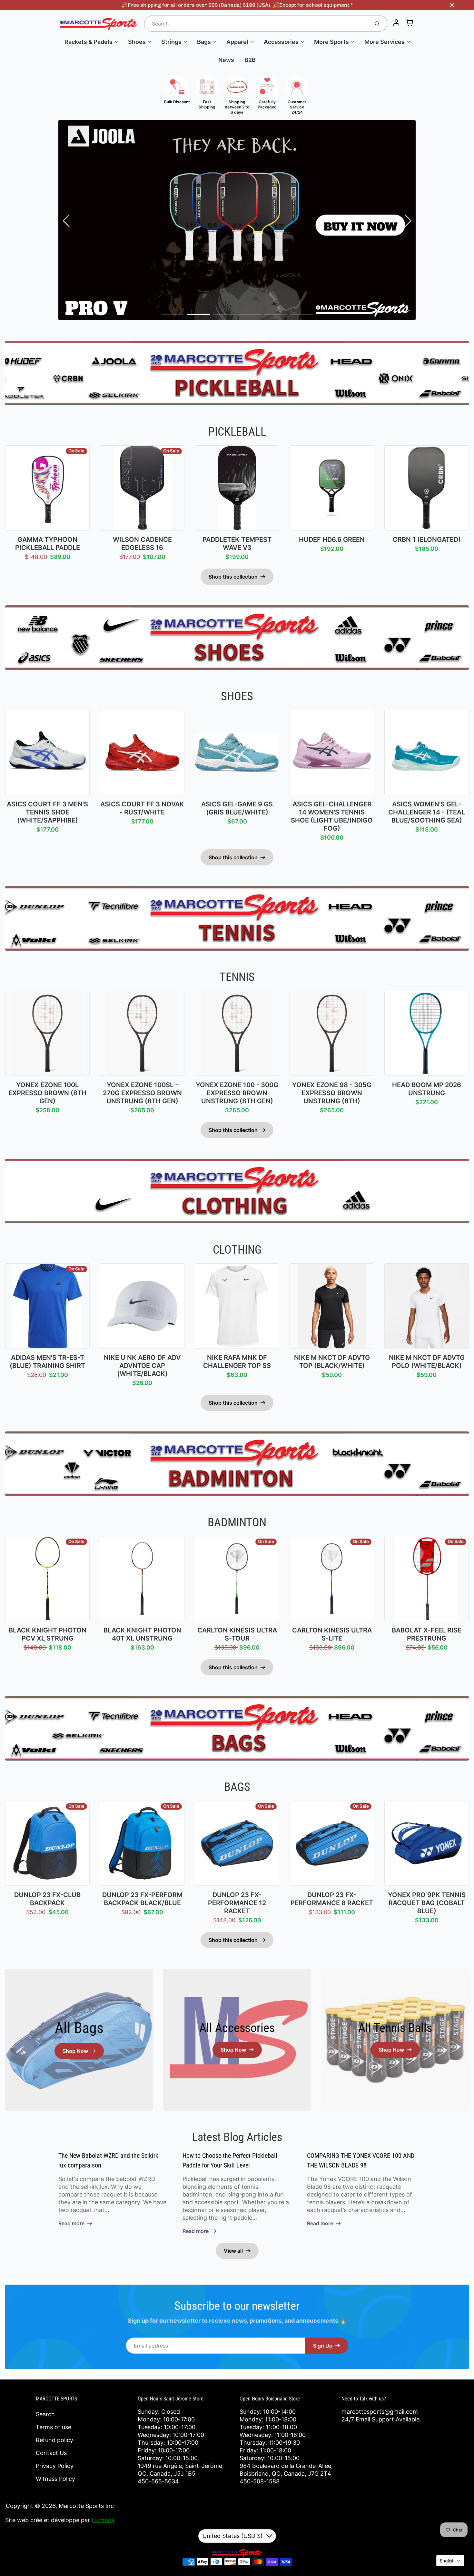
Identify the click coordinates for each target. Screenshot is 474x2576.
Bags (204, 42)
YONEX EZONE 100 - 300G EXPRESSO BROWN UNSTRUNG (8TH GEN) (237, 1093)
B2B (250, 60)
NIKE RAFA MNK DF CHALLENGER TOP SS (237, 1362)
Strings (171, 42)
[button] (173, 314)
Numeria (103, 2520)
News (226, 60)
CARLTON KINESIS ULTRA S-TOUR (237, 1634)
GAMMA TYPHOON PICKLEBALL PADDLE (48, 544)
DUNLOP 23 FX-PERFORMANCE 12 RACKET (237, 1903)
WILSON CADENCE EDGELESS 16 (142, 544)
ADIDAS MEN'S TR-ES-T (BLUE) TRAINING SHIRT (47, 1362)
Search (45, 2414)
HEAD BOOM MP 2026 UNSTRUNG (427, 1089)
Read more (71, 2223)
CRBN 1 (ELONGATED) (427, 540)
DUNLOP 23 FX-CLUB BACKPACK (47, 1899)
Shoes (137, 42)
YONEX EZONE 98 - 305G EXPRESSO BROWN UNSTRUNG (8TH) (332, 1093)
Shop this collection (233, 577)
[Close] (452, 5)
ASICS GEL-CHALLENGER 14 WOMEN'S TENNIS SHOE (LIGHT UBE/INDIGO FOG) (332, 816)
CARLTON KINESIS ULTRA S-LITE (332, 1634)
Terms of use (54, 2427)
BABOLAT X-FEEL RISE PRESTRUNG (427, 1634)
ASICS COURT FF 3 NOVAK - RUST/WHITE (142, 808)
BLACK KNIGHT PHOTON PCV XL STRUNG (48, 1634)
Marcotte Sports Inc (86, 2506)
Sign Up (323, 2346)
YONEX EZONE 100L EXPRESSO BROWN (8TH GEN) (47, 1093)
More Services (385, 42)
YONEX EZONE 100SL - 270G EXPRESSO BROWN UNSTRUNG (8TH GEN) (142, 1093)
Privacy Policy (55, 2466)
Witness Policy (55, 2479)
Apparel (237, 42)
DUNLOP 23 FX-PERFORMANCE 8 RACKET (332, 1899)
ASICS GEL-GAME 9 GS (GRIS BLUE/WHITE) (237, 808)
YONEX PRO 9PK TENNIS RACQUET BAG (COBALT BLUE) (427, 1903)
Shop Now (75, 2051)
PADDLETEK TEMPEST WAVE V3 (237, 544)
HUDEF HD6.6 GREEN (332, 540)
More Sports (331, 42)
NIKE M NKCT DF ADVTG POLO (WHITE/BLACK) (427, 1362)
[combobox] (256, 24)
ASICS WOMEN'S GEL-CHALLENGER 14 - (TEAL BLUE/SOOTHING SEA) (427, 812)
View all (233, 2251)
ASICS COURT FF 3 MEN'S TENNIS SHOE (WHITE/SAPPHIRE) (47, 812)
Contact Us (51, 2453)
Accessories (281, 42)
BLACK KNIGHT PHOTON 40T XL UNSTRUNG (142, 1634)
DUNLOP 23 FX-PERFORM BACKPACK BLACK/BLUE (142, 1899)
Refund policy (54, 2440)
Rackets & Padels (89, 42)
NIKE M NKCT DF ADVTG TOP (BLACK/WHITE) (332, 1362)
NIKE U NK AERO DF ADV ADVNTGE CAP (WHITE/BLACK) (142, 1366)
